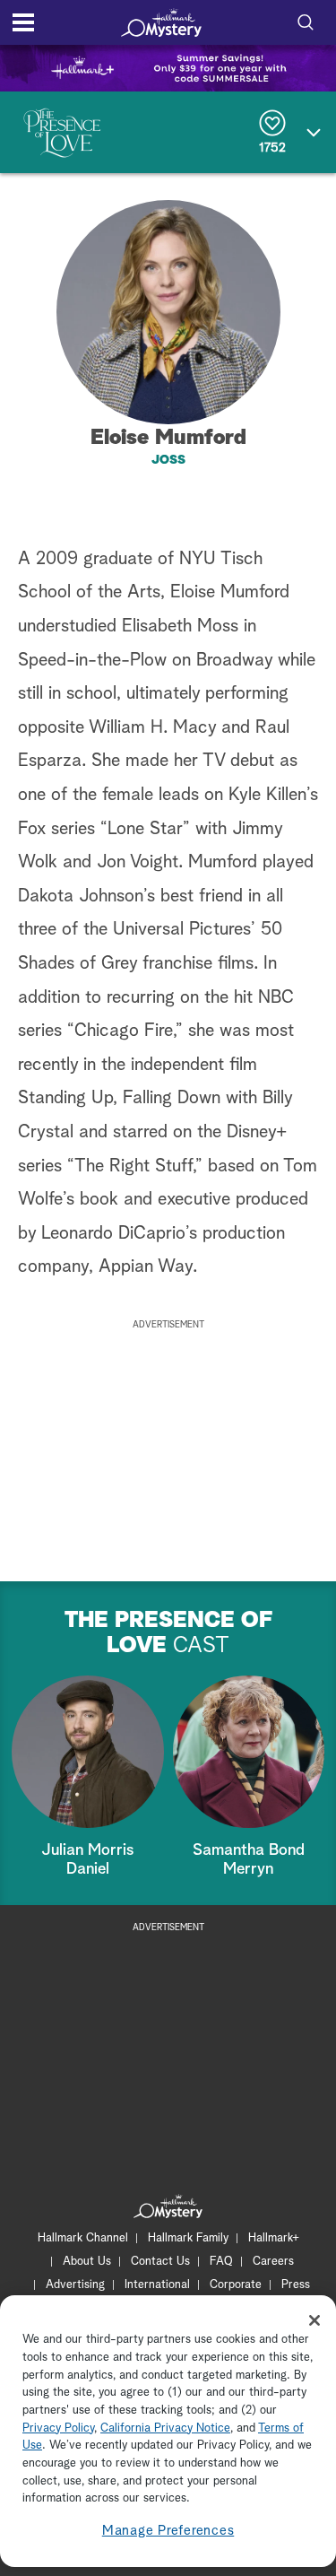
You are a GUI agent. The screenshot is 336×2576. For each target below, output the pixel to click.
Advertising (75, 2285)
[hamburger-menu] (23, 22)
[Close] (314, 2320)
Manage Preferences (168, 2531)
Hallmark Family (188, 2238)
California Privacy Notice (165, 2428)
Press (296, 2285)
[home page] (161, 22)
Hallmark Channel (83, 2238)
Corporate (236, 2285)
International (157, 2285)
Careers (273, 2262)
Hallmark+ (274, 2238)
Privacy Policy (58, 2428)
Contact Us (160, 2262)
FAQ (221, 2262)
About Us (87, 2262)
